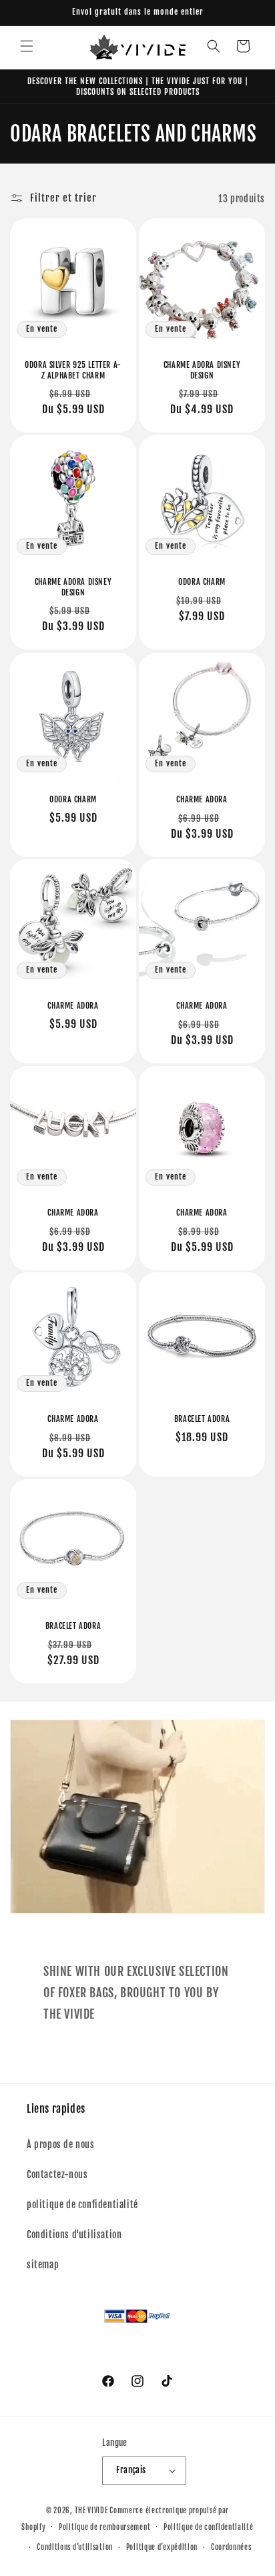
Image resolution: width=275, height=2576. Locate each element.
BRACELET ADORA (202, 1419)
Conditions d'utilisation (74, 2235)
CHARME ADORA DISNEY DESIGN (202, 370)
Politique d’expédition (162, 2547)
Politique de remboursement (104, 2527)
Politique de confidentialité (209, 2527)
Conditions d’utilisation (75, 2547)
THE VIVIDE (91, 2511)
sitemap (43, 2265)
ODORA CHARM (202, 582)
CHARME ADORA (202, 799)
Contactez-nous (57, 2174)
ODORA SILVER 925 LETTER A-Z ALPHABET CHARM (73, 370)
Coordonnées (231, 2547)
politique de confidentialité (82, 2205)
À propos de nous (61, 2144)
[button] (27, 46)
